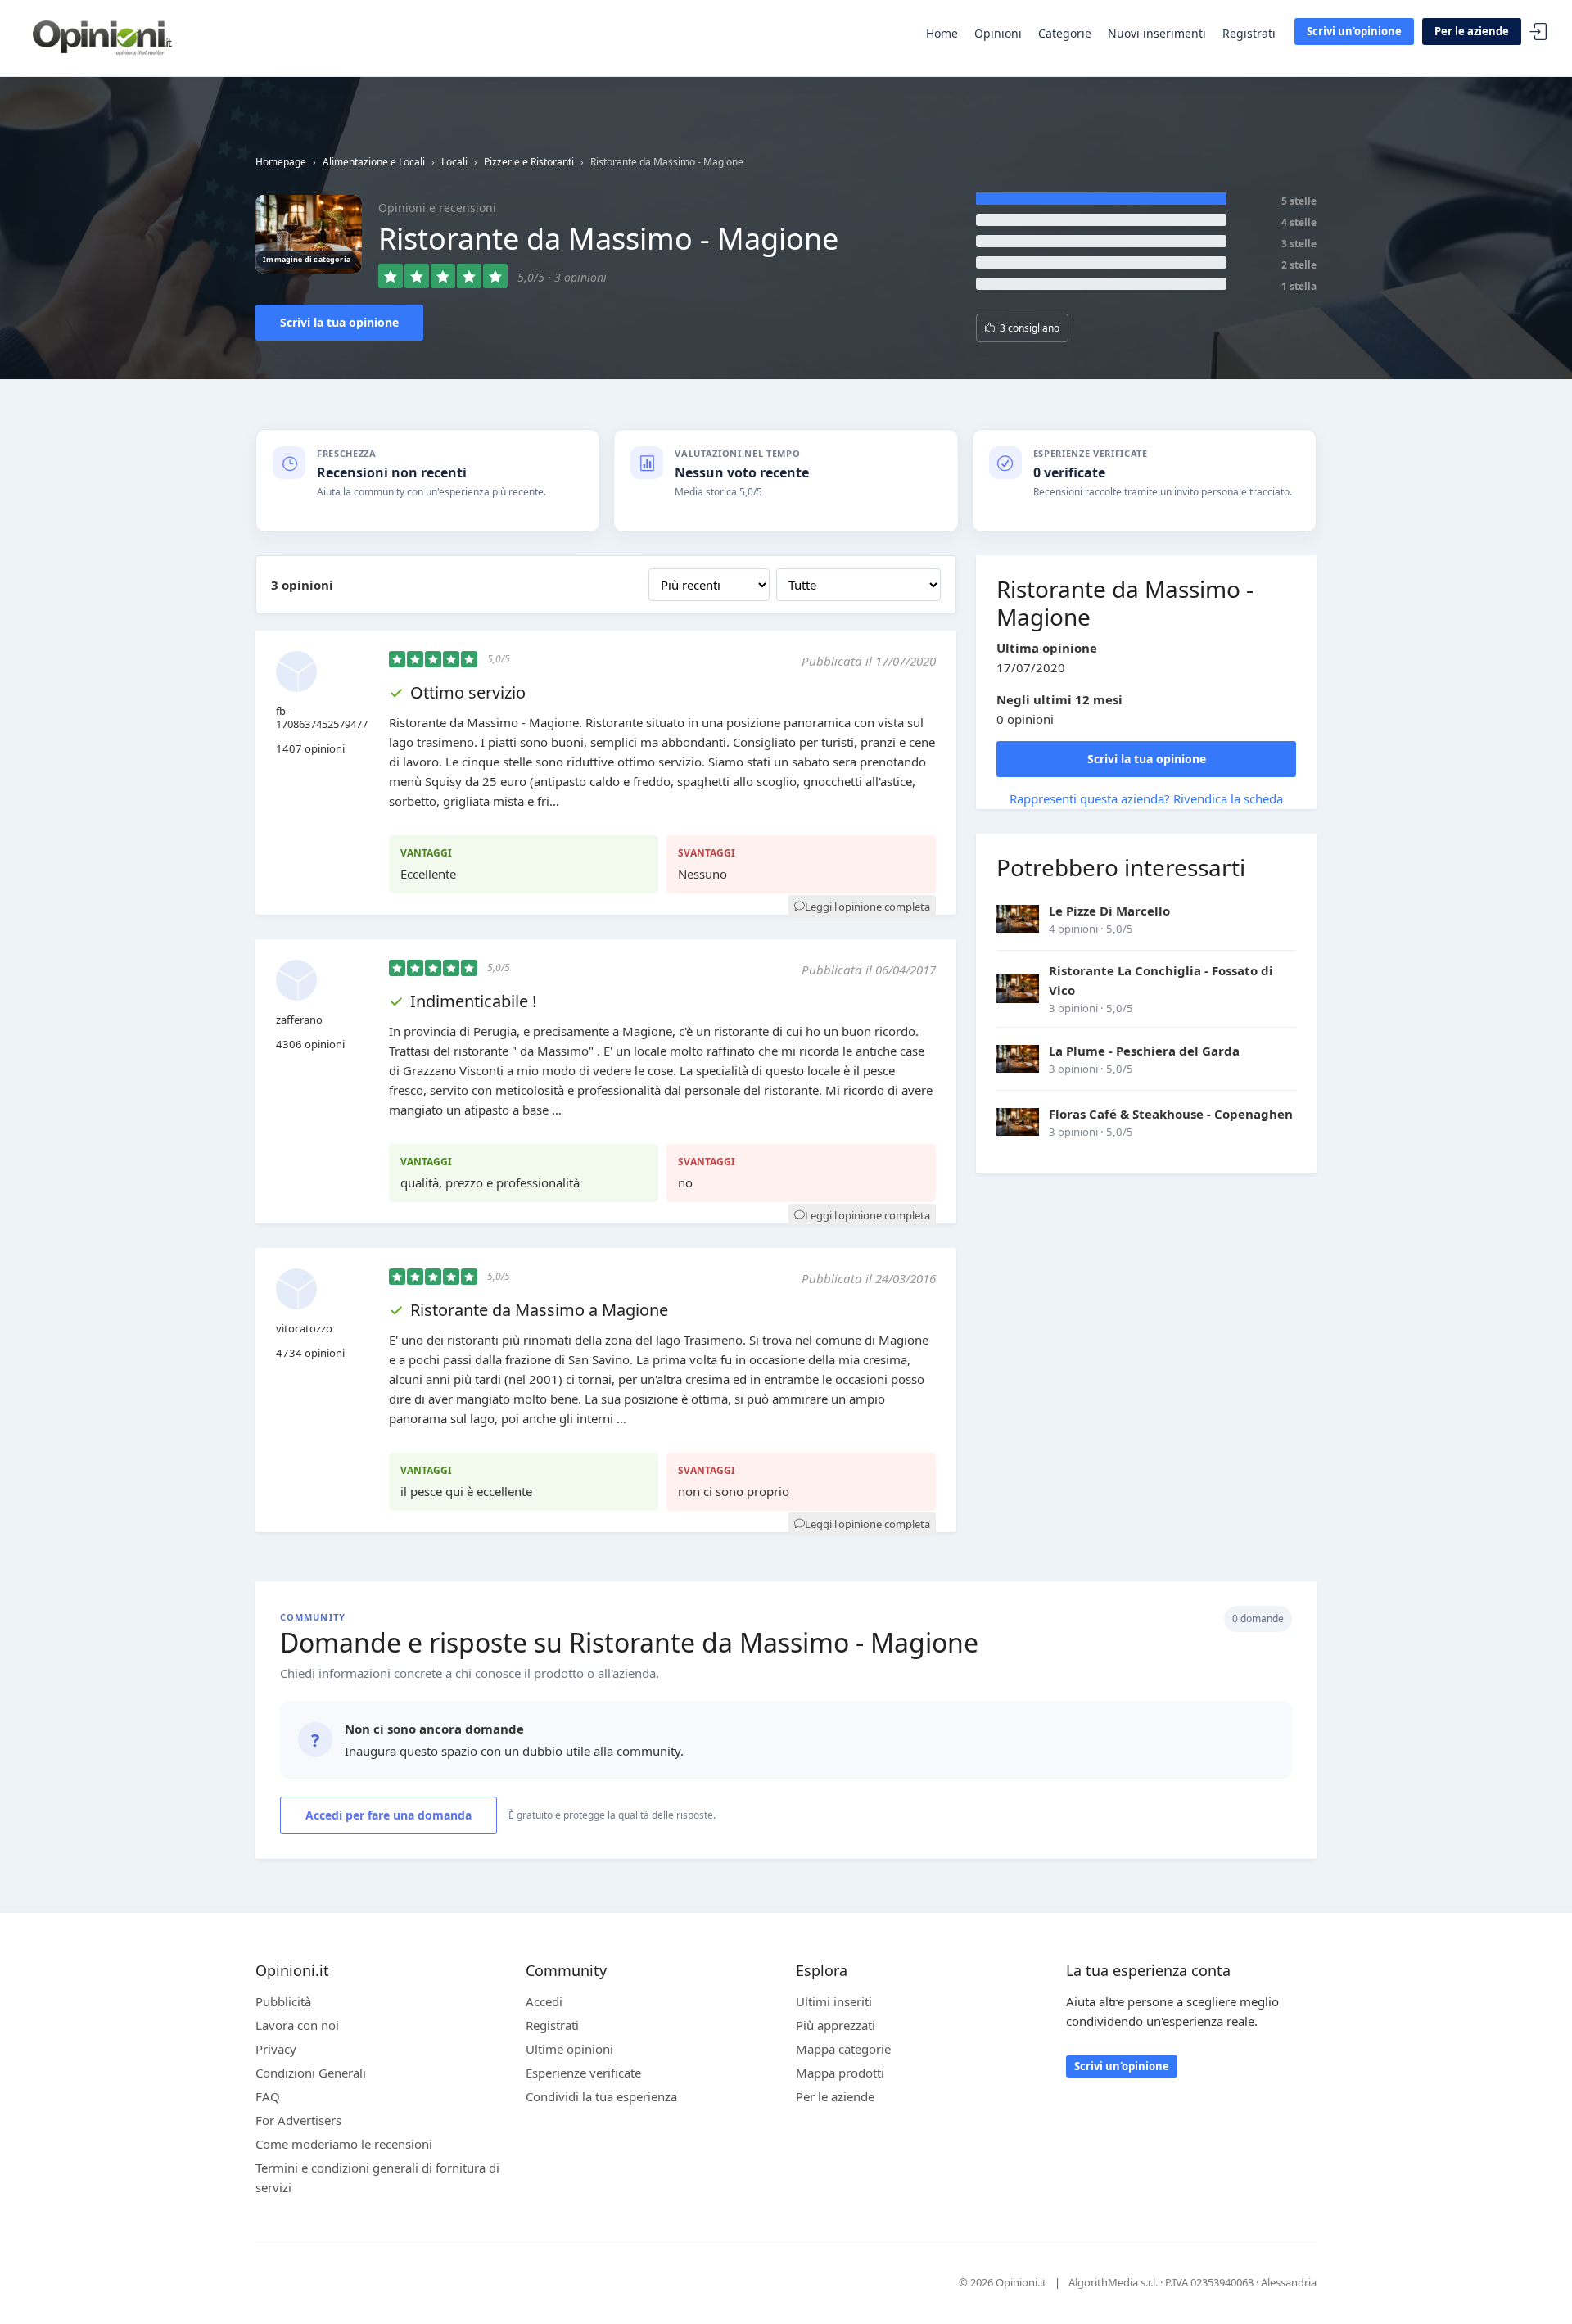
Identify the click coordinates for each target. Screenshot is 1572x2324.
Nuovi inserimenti (1157, 33)
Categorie (1065, 33)
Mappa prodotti (840, 2073)
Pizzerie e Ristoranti (529, 162)
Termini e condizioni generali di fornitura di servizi (377, 2177)
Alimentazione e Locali (374, 162)
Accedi (1538, 32)
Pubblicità (283, 2001)
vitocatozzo (304, 1328)
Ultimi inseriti (834, 2001)
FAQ (268, 2096)
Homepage (281, 162)
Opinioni (998, 33)
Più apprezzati (836, 2025)
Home (942, 33)
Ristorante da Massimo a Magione (539, 1310)
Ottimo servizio (468, 692)
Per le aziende (1472, 31)
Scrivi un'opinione (1354, 31)
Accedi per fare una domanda (388, 1815)
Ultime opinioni (569, 2049)
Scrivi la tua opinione (339, 322)
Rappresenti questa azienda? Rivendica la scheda (1146, 798)
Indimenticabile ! (473, 1001)
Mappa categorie (843, 2049)
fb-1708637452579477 (322, 717)
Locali (454, 162)
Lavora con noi (297, 2025)
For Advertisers (298, 2120)
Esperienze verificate (583, 2073)
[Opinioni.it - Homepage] (102, 37)
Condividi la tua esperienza (601, 2096)
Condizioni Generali (311, 2073)
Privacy (276, 2049)
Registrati (1249, 33)
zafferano (299, 1020)
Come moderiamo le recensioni (344, 2144)
